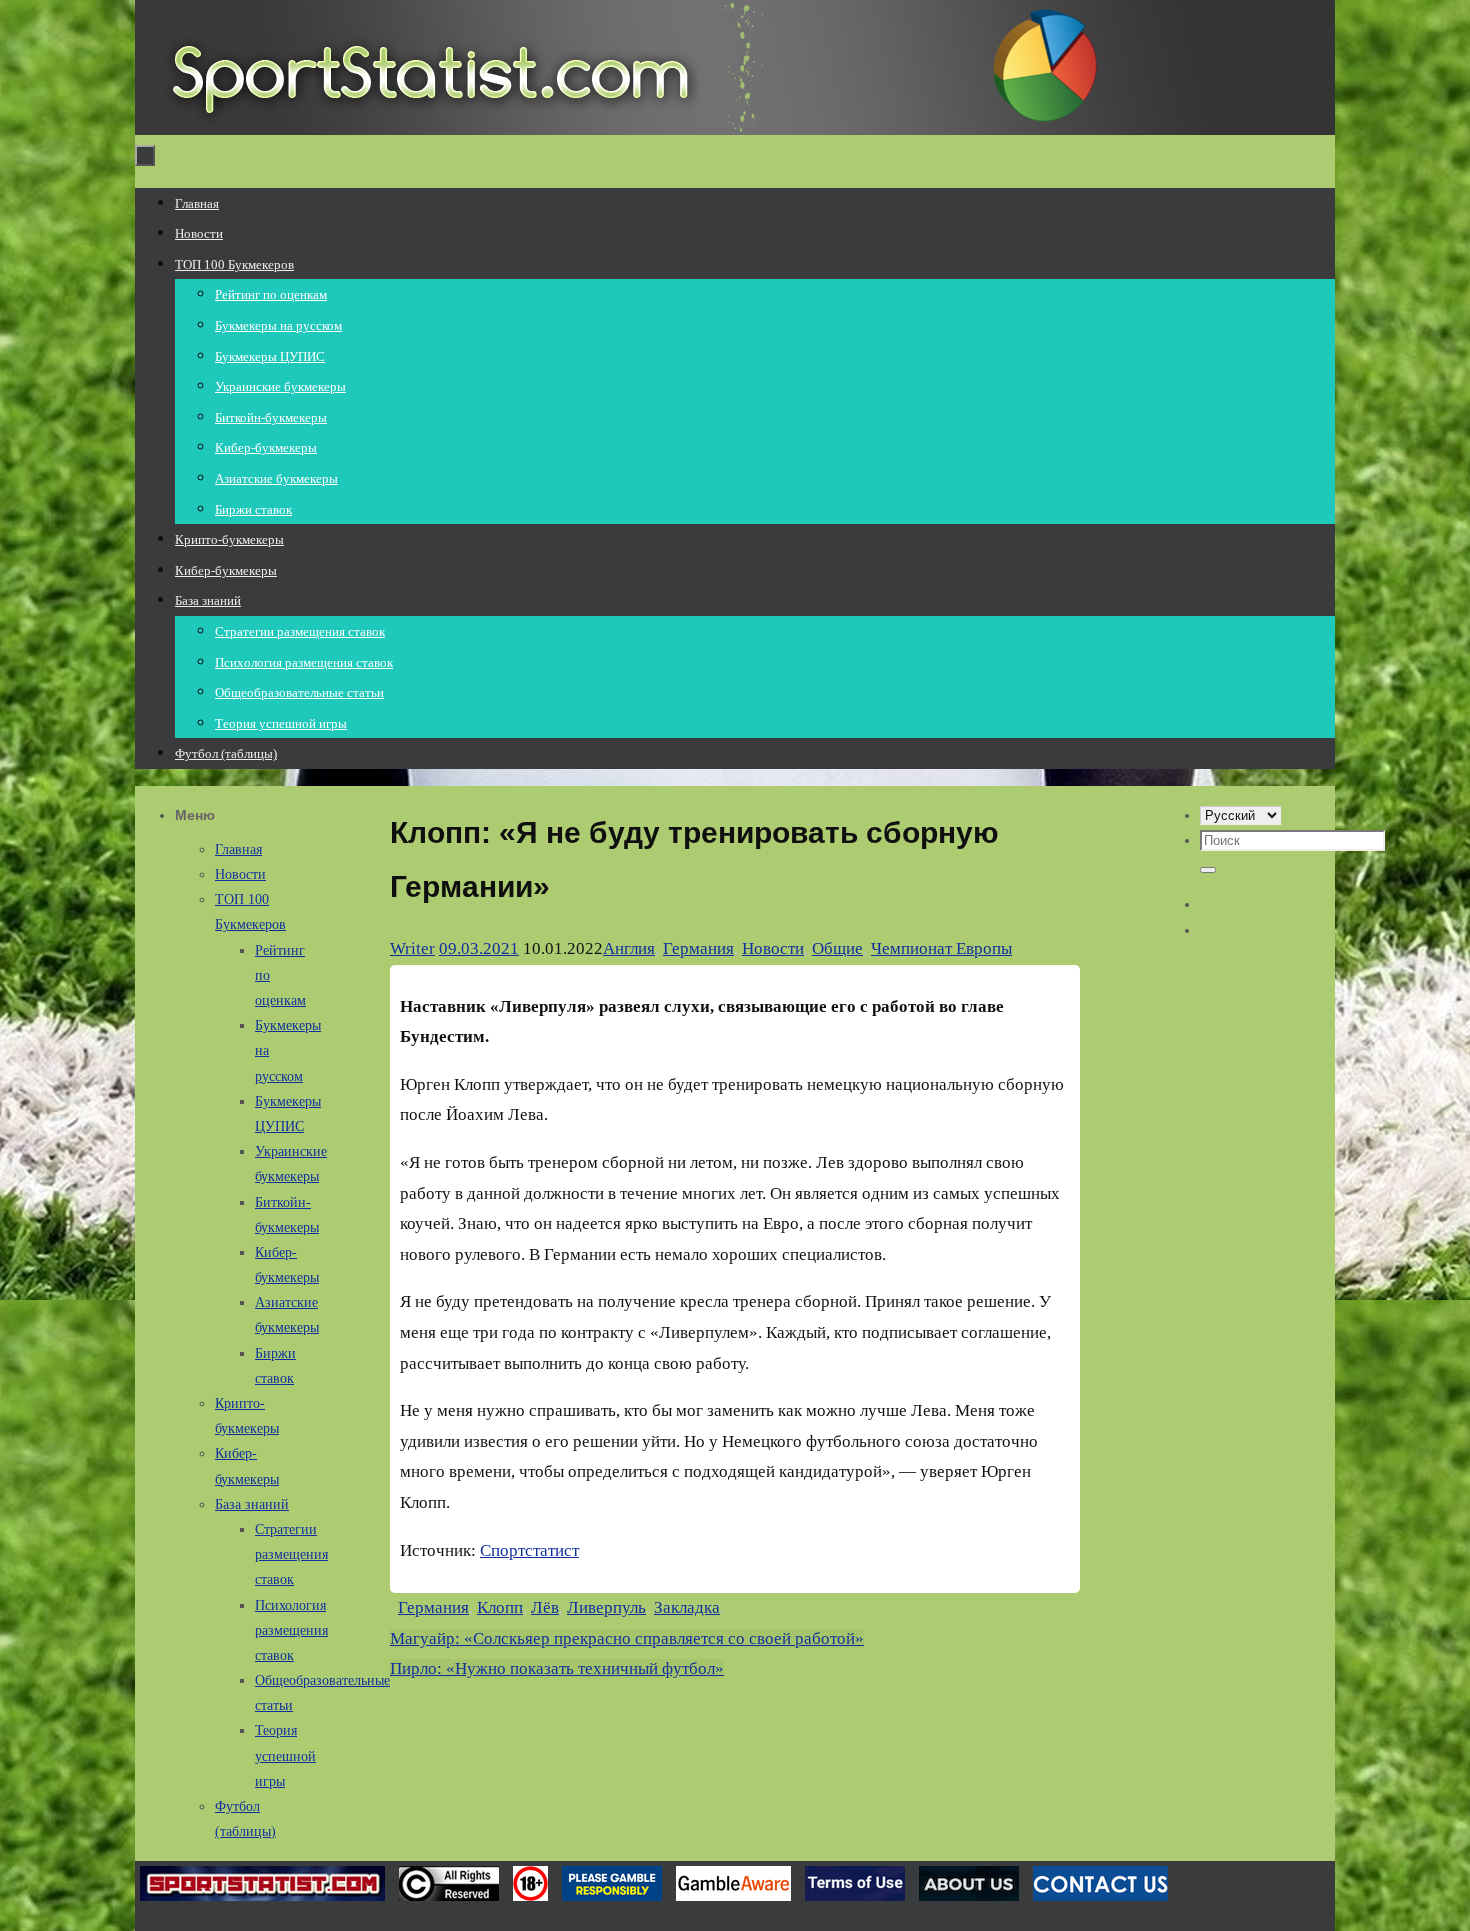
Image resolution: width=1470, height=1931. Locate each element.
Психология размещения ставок (291, 1630)
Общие (837, 948)
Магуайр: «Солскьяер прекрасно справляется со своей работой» (627, 1638)
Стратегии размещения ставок (291, 1554)
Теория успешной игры (285, 1755)
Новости (773, 948)
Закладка (687, 1607)
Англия (629, 948)
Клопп (500, 1607)
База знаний (252, 1504)
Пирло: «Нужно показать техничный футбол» (557, 1668)
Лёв (545, 1607)
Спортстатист (529, 1550)
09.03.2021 (479, 948)
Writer (412, 948)
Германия (698, 948)
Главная (238, 849)
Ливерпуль (606, 1607)
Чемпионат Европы (941, 948)
